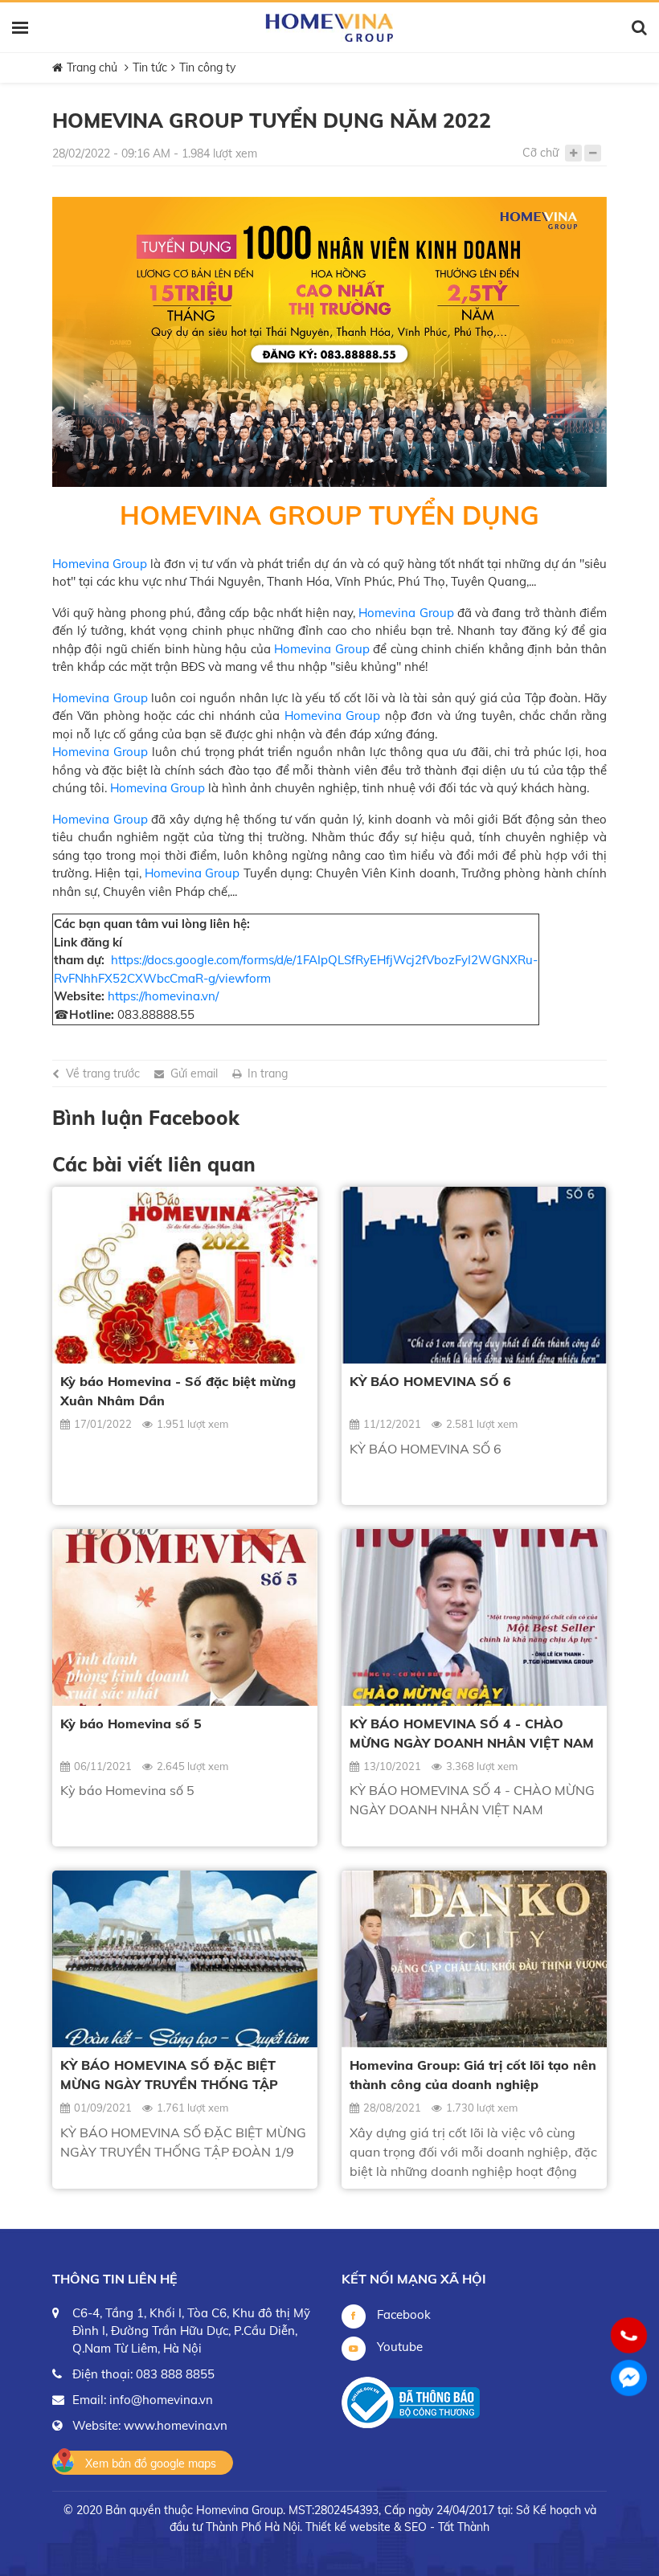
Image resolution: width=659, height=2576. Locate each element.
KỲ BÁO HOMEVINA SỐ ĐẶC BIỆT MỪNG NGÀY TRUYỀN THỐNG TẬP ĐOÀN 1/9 (169, 2075)
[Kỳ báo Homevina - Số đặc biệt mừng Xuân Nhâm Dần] (185, 1275)
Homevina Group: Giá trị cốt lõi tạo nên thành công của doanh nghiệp (473, 2075)
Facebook (402, 2314)
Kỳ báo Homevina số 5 (131, 1723)
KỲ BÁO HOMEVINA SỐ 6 (430, 1381)
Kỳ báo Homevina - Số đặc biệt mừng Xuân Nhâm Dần (178, 1391)
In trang (268, 1073)
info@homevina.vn (161, 2400)
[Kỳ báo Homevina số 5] (185, 1617)
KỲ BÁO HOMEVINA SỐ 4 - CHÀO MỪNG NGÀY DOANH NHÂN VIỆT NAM (472, 1733)
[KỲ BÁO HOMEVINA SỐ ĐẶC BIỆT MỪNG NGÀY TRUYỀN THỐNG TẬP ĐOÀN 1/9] (185, 1959)
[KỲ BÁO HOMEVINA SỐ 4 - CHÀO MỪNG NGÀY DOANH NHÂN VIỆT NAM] (474, 1617)
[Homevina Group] (329, 28)
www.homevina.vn (176, 2425)
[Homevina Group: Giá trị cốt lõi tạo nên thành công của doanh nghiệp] (474, 1959)
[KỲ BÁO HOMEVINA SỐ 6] (474, 1275)
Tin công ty (207, 67)
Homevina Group (100, 564)
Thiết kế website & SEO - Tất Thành (397, 2527)
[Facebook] (629, 2378)
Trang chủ (92, 67)
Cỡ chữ (540, 153)
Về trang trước (103, 1073)
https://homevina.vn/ (163, 996)
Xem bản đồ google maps (151, 2464)
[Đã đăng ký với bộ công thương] (411, 2402)
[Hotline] (629, 2335)
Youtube (398, 2347)
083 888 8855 (175, 2374)
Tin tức (150, 67)
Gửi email (194, 1073)
